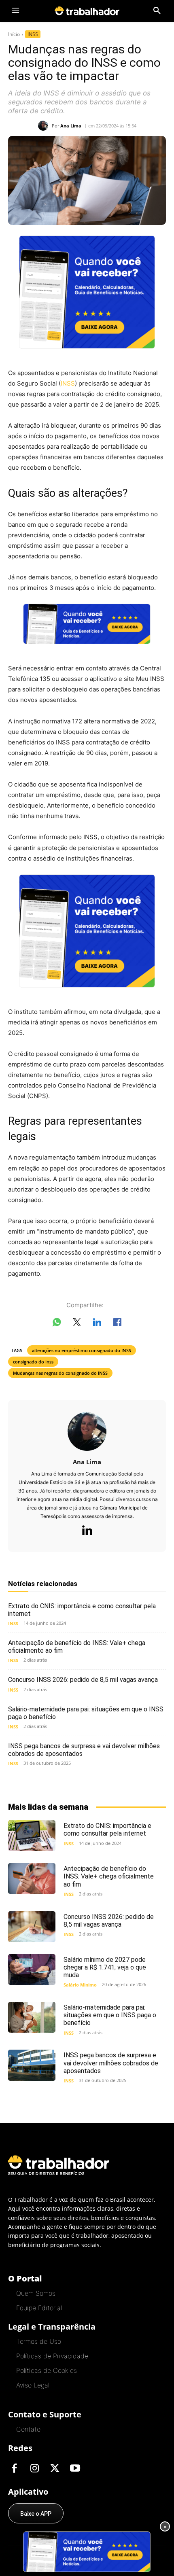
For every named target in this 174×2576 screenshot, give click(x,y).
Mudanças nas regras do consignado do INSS (60, 1373)
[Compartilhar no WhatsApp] (57, 1324)
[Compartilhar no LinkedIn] (97, 1324)
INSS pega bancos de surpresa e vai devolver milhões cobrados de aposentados (111, 2063)
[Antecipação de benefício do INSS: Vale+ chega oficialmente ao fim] (32, 1878)
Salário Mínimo (80, 1985)
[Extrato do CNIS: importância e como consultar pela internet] (32, 1836)
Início (14, 34)
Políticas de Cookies (47, 2370)
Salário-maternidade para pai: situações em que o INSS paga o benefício (86, 1713)
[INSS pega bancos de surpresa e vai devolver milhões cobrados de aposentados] (32, 2065)
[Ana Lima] (45, 126)
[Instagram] (34, 2469)
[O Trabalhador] (87, 11)
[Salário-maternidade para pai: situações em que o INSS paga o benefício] (32, 2017)
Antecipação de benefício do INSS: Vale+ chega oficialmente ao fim (109, 1876)
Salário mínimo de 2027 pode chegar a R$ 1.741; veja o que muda (105, 1967)
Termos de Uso (39, 2341)
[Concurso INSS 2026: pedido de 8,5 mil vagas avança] (32, 1927)
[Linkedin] (87, 1531)
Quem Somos (36, 2293)
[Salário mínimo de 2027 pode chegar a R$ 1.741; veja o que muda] (32, 1970)
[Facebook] (14, 2469)
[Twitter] (55, 2469)
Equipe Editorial (39, 2308)
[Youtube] (75, 2469)
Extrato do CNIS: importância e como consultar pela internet (82, 1610)
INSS (33, 34)
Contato (28, 2429)
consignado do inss (33, 1362)
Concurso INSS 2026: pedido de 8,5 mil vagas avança (83, 1680)
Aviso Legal (33, 2385)
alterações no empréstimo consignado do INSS (82, 1350)
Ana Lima (71, 126)
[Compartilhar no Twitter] (77, 1324)
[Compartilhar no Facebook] (117, 1324)
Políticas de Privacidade (52, 2356)
